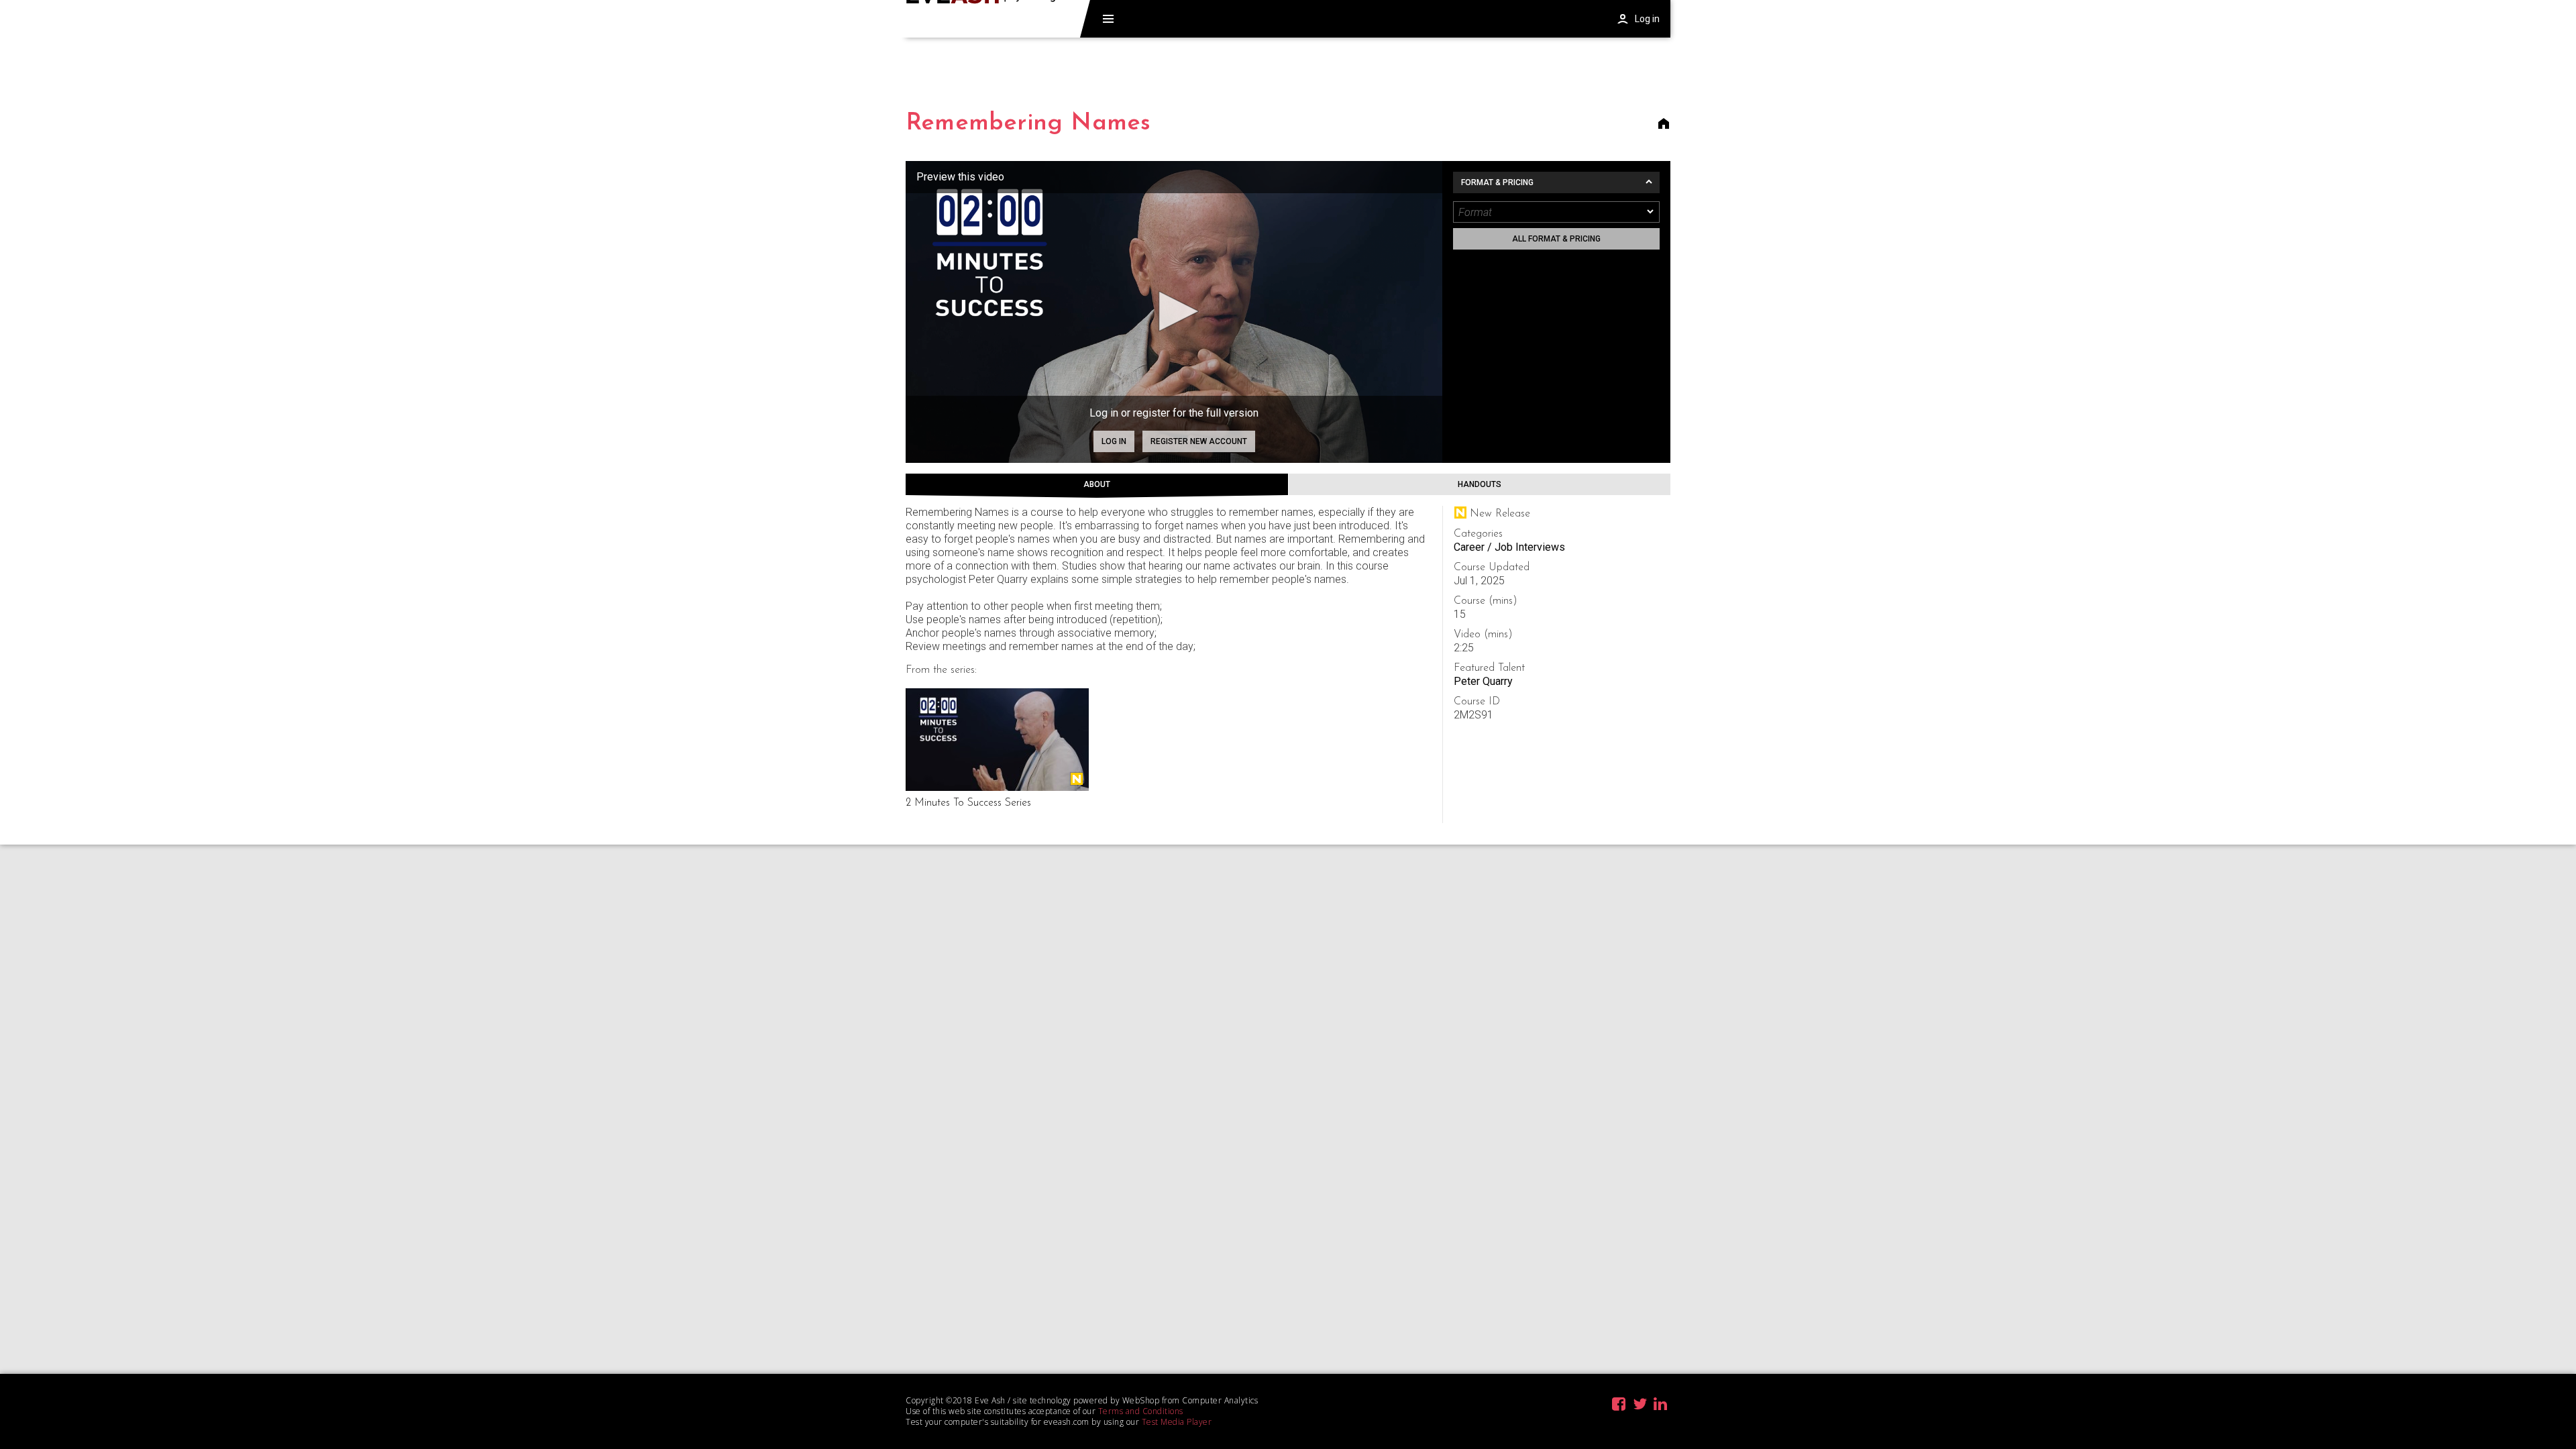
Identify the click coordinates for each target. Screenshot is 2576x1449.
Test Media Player (1177, 1422)
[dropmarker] (1651, 212)
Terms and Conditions (1141, 1411)
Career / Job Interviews (1509, 547)
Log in (1114, 441)
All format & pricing (1556, 239)
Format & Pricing (1497, 182)
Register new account (1199, 441)
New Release (1077, 779)
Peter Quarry (1483, 681)
